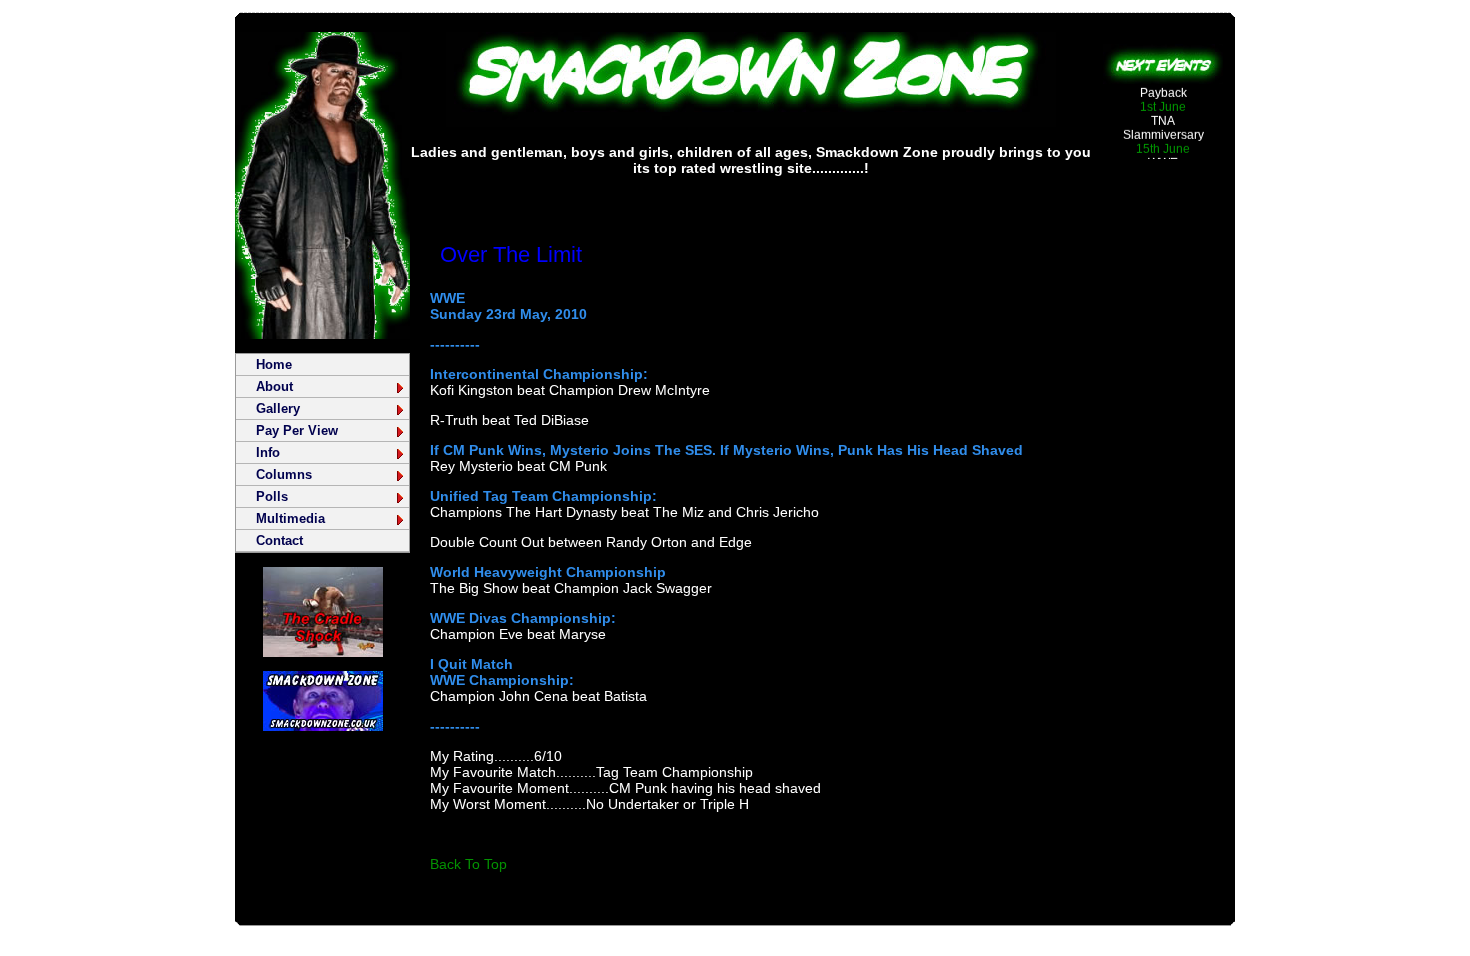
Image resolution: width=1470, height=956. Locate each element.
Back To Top (468, 864)
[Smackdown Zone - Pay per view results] (751, 122)
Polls (272, 496)
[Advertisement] (751, 194)
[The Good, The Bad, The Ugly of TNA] (323, 652)
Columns (284, 474)
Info (268, 452)
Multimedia (290, 518)
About (274, 386)
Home (274, 364)
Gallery (278, 408)
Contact (279, 540)
